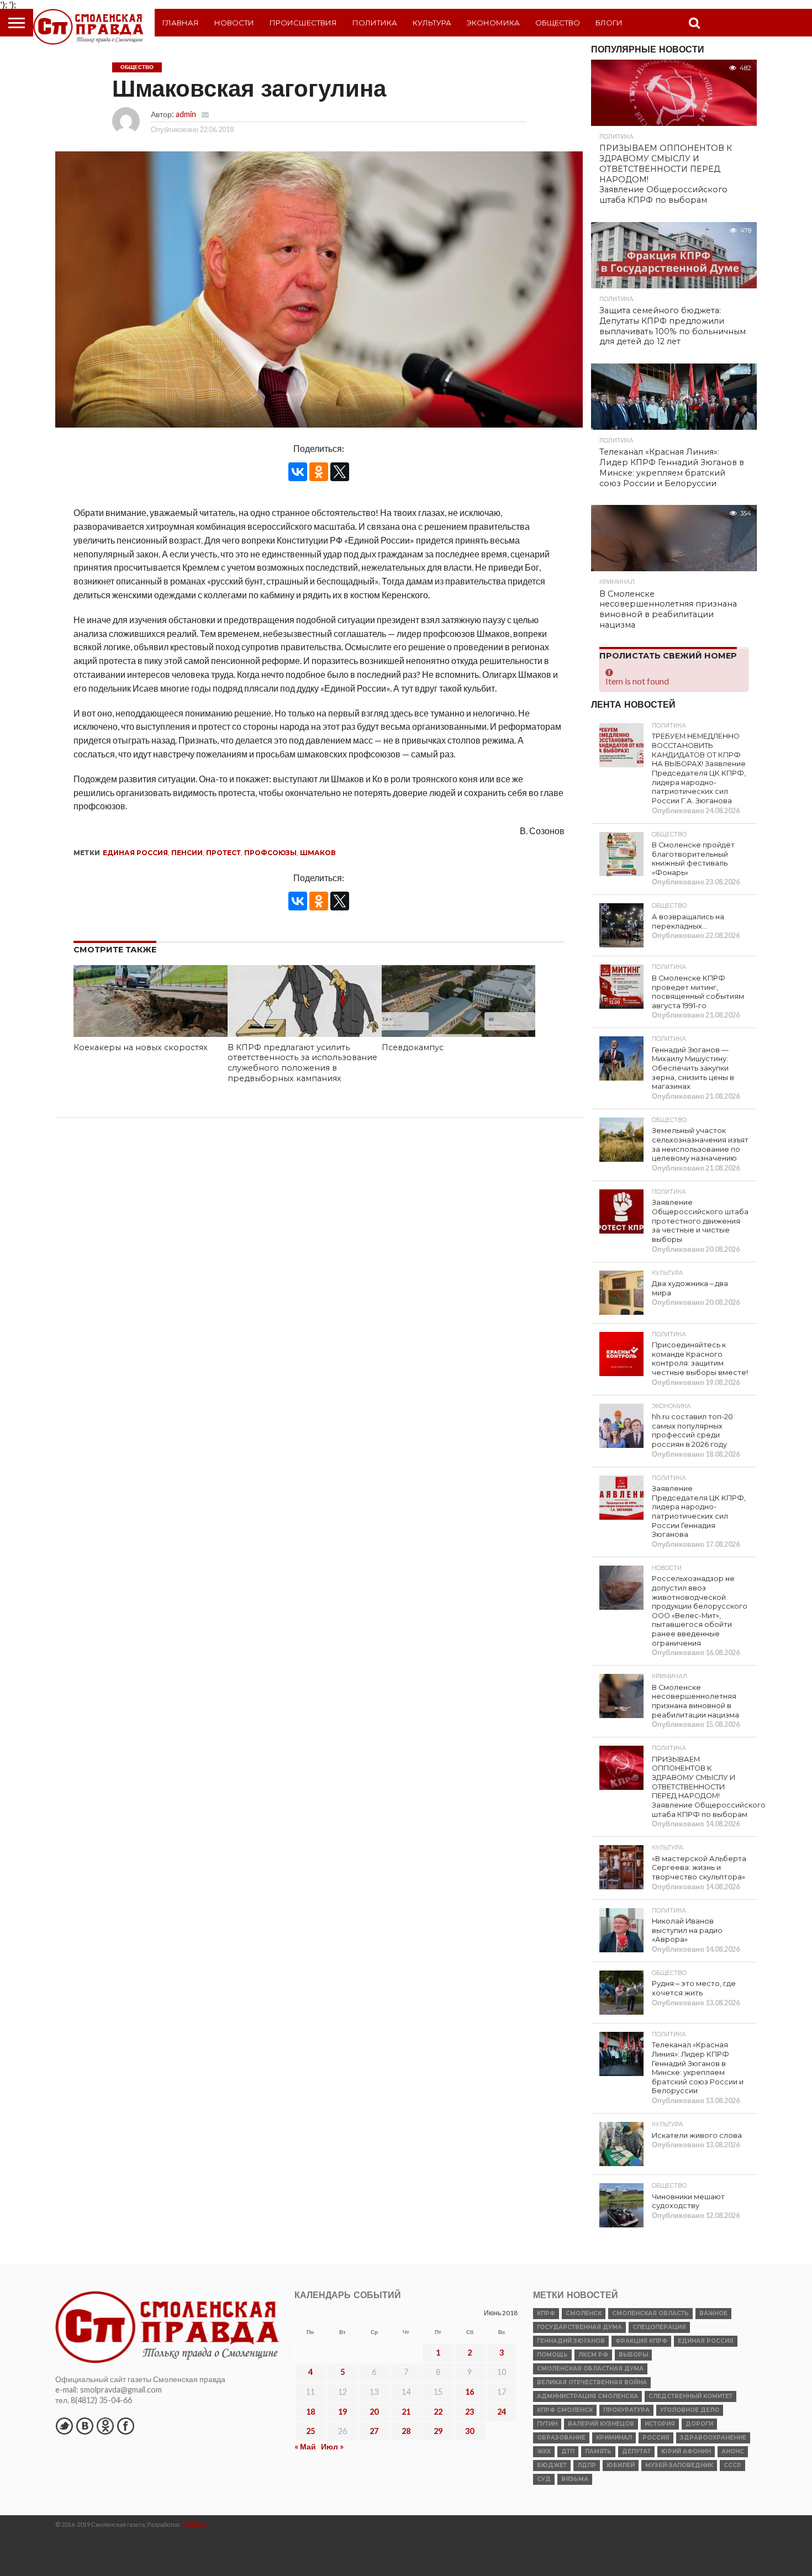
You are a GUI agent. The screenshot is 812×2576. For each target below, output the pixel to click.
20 (374, 2412)
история (660, 2424)
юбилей (621, 2465)
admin (186, 114)
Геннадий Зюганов (571, 2341)
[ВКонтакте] (298, 472)
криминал (614, 2438)
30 (470, 2431)
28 (406, 2431)
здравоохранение (713, 2438)
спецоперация (659, 2327)
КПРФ (546, 2313)
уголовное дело (690, 2410)
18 (310, 2412)
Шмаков (318, 853)
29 (438, 2431)
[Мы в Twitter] (64, 2426)
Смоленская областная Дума (590, 2369)
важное (713, 2313)
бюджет (552, 2465)
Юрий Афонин (686, 2451)
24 (502, 2412)
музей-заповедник (679, 2465)
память (598, 2451)
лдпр (587, 2465)
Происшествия (303, 23)
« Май (305, 2446)
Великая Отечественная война (592, 2382)
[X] (340, 472)
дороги (699, 2424)
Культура (432, 23)
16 (470, 2392)
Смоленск (584, 2313)
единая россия (135, 853)
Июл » (332, 2446)
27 (374, 2431)
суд (544, 2479)
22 (438, 2412)
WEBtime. (196, 2524)
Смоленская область (650, 2313)
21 (406, 2412)
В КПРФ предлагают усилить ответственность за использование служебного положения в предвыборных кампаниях (302, 1063)
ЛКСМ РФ (593, 2355)
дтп (568, 2451)
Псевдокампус (413, 1047)
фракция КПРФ (641, 2341)
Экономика (493, 23)
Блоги (609, 23)
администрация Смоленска (587, 2396)
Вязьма (575, 2479)
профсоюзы (270, 853)
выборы (633, 2355)
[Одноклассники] (319, 472)
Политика (375, 23)
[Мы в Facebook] (125, 2426)
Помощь (552, 2355)
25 (310, 2431)
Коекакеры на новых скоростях (141, 1047)
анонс (733, 2451)
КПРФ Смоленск (565, 2410)
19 (342, 2412)
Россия (656, 2438)
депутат (636, 2451)
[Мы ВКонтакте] (85, 2426)
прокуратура (626, 2410)
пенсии (187, 853)
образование (561, 2438)
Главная (181, 23)
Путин (547, 2424)
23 (470, 2412)
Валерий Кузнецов (601, 2424)
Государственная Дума (579, 2327)
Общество (558, 23)
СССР (732, 2465)
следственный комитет (690, 2396)
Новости (234, 23)
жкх (544, 2451)
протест (223, 853)
